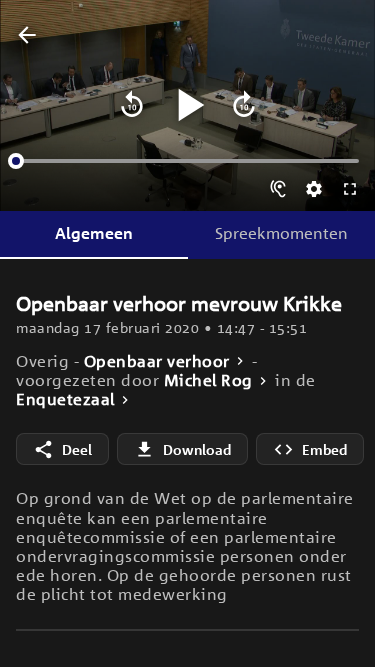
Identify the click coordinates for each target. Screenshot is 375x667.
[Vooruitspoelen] (244, 105)
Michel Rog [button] (208, 380)
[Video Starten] (188, 105)
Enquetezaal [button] (65, 399)
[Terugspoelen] (132, 105)
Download (197, 449)
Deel (77, 449)
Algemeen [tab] (94, 233)
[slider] (16, 161)
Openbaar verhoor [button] (157, 361)
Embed (324, 449)
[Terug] (27, 36)
